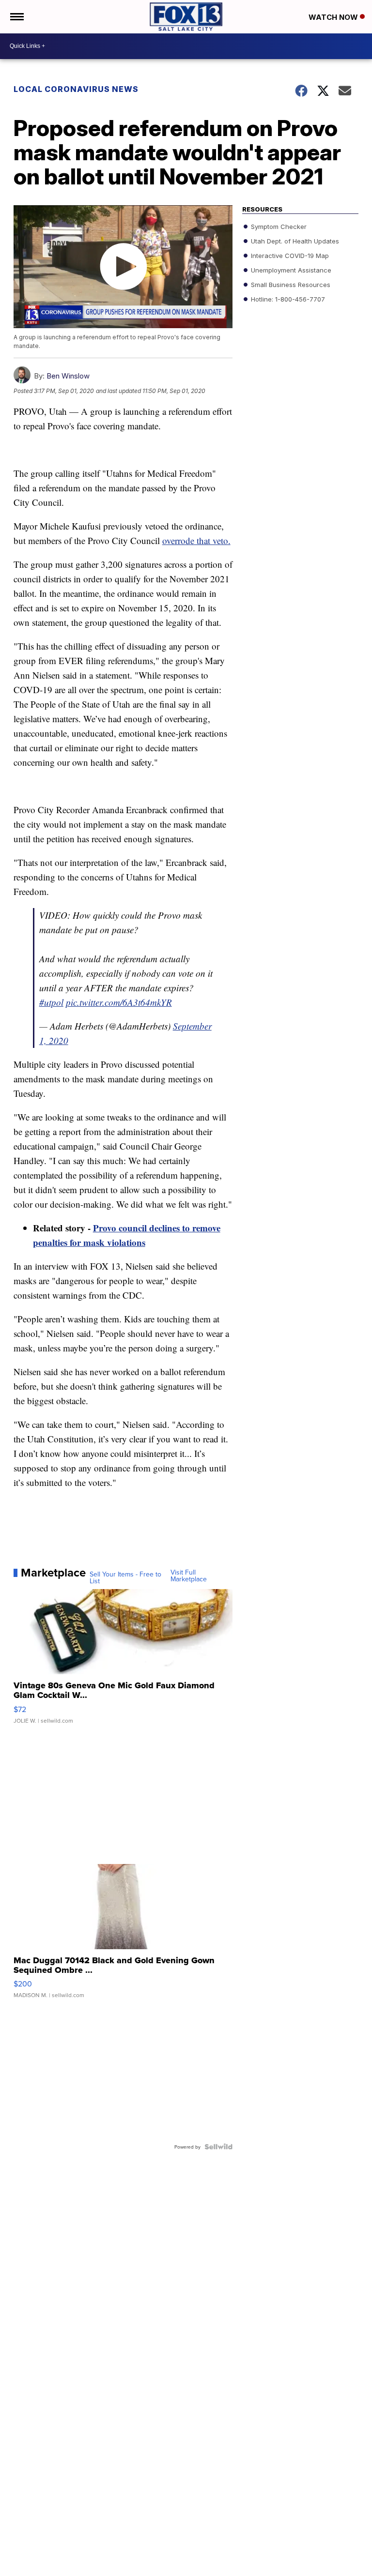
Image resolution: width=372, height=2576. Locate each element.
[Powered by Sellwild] (218, 2147)
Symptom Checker (278, 227)
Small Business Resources (290, 285)
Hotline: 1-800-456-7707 (287, 299)
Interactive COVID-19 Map (289, 256)
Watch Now (334, 17)
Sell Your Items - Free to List (125, 1577)
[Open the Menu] (16, 17)
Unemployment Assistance (290, 270)
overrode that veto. (196, 540)
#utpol (51, 1002)
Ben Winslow (68, 376)
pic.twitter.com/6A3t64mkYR (119, 1002)
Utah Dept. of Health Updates (294, 241)
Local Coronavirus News (76, 89)
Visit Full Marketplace (189, 1576)
